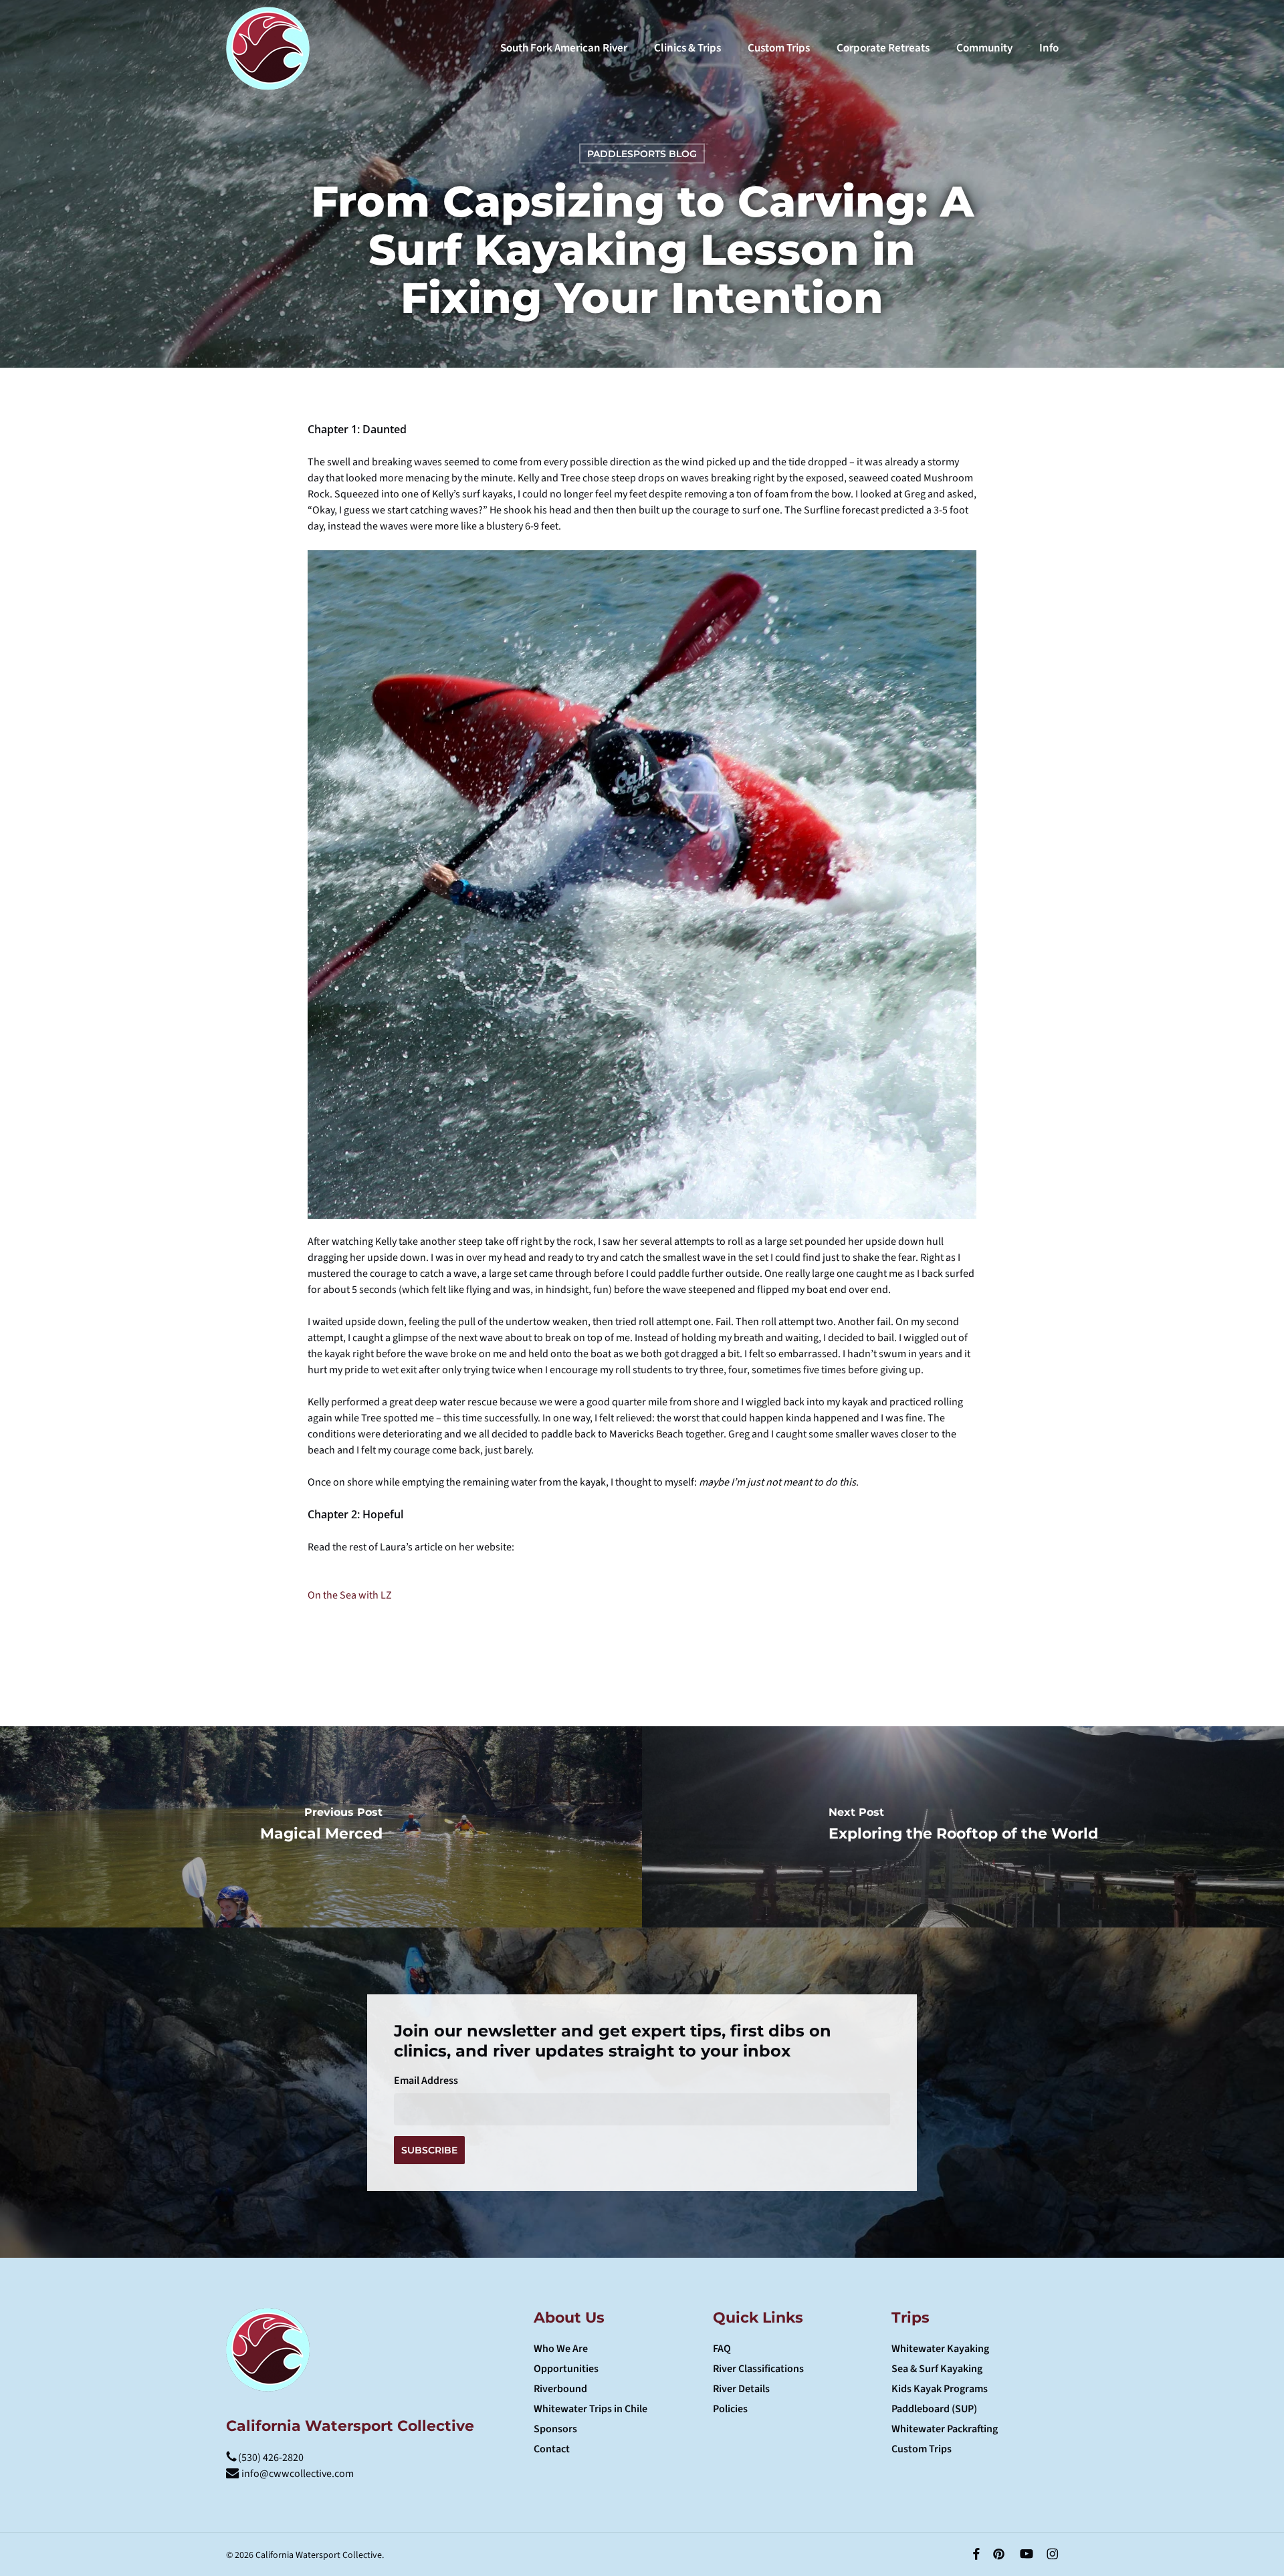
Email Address (426, 2081)
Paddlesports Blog (642, 154)
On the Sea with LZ (350, 1595)
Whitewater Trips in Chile (591, 2409)
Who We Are (561, 2349)
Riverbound (560, 2389)
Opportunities (566, 2369)
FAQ (722, 2349)
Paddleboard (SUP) (934, 2409)
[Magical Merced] (321, 1827)
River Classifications (758, 2369)
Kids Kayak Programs (940, 2389)
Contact (552, 2449)
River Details (741, 2389)
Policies (730, 2409)
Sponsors (555, 2429)
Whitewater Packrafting (945, 2429)
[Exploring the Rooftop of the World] (963, 1827)
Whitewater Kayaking (940, 2349)
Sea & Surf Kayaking (937, 2369)
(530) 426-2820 (270, 2458)
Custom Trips (922, 2449)
